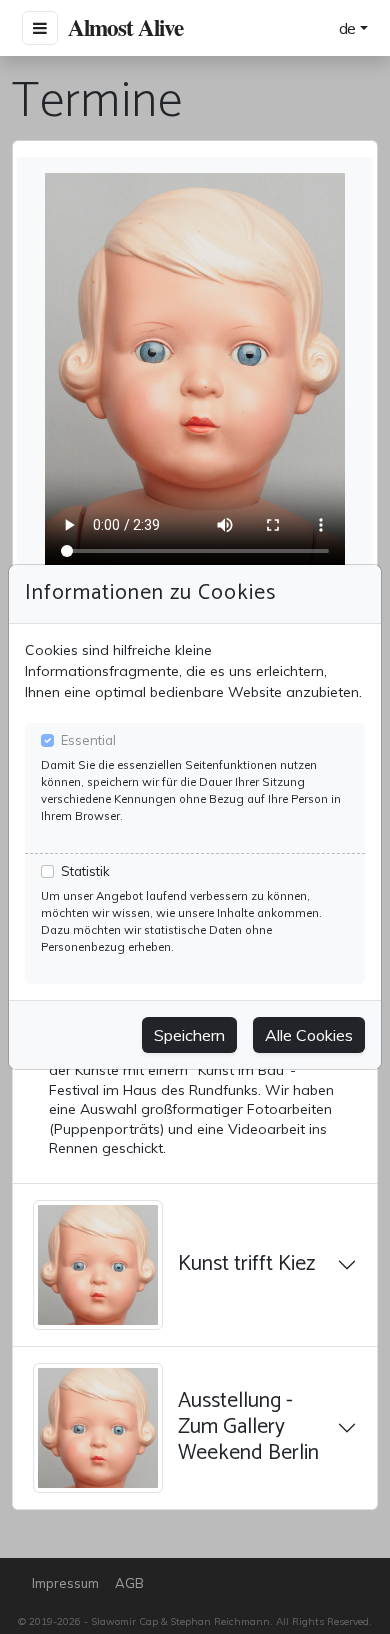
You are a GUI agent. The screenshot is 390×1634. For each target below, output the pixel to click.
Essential (88, 740)
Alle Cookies (309, 1035)
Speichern (189, 1035)
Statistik (85, 871)
